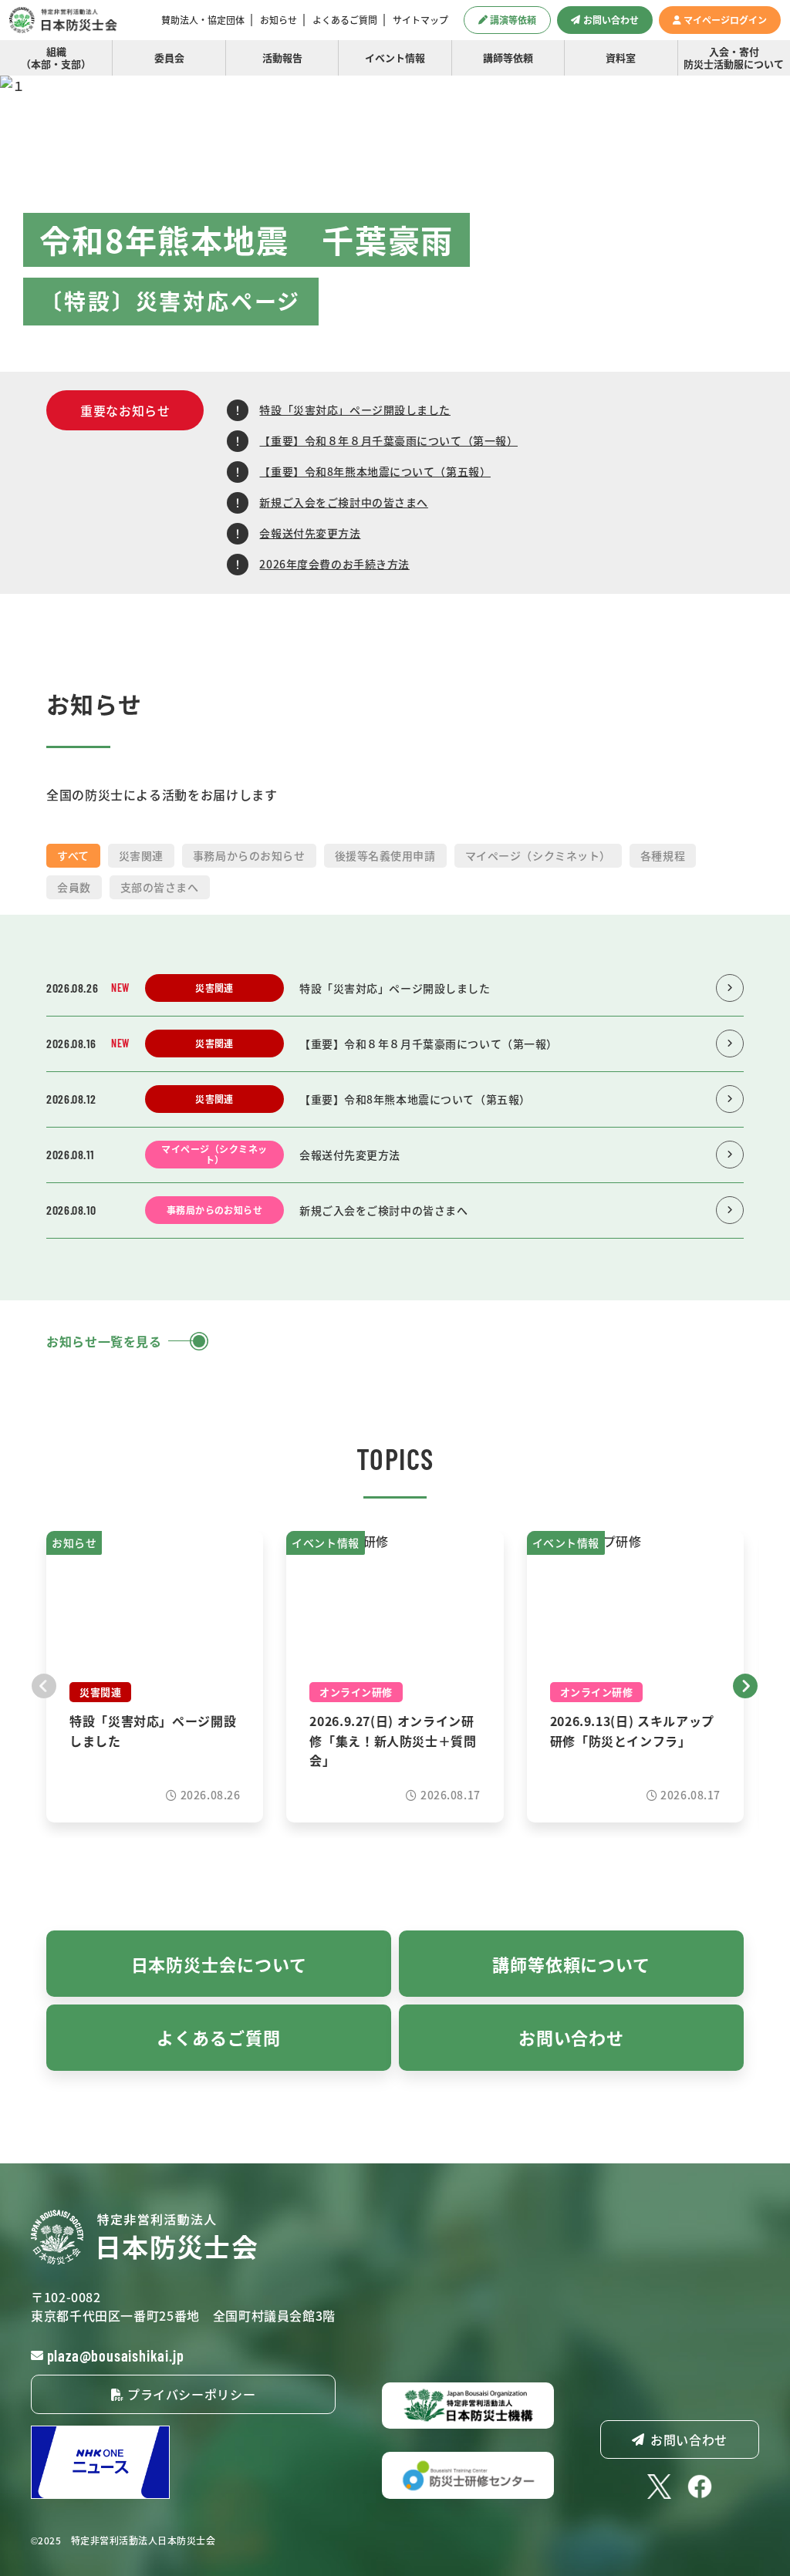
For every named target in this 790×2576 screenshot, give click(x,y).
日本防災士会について (219, 1964)
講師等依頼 (508, 57)
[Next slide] (746, 1684)
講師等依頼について (571, 1964)
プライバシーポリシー (189, 2394)
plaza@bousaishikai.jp (116, 2355)
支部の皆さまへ (160, 887)
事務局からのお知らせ (249, 855)
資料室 (621, 57)
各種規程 (663, 855)
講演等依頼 (513, 20)
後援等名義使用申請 (385, 855)
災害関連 (141, 855)
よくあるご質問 (345, 20)
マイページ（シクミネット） (538, 855)
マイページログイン (725, 20)
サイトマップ (420, 20)
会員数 (74, 887)
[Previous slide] (44, 1684)
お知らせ (279, 20)
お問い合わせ (611, 20)
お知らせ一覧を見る (104, 1341)
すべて (73, 855)
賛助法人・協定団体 (203, 20)
